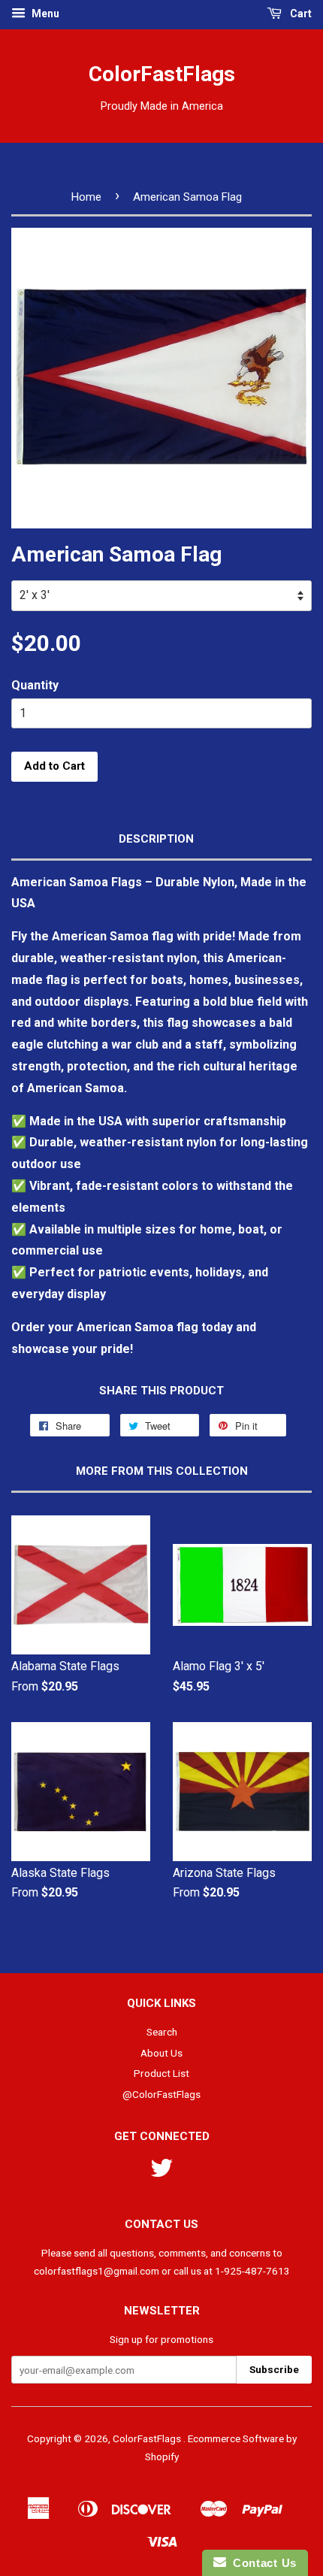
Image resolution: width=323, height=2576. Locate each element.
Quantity (35, 685)
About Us (161, 2053)
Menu (44, 14)
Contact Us (261, 2563)
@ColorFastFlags (161, 2094)
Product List (161, 2073)
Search (162, 2032)
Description (156, 839)
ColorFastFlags (162, 74)
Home (86, 197)
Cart (300, 14)
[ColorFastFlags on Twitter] (161, 2173)
